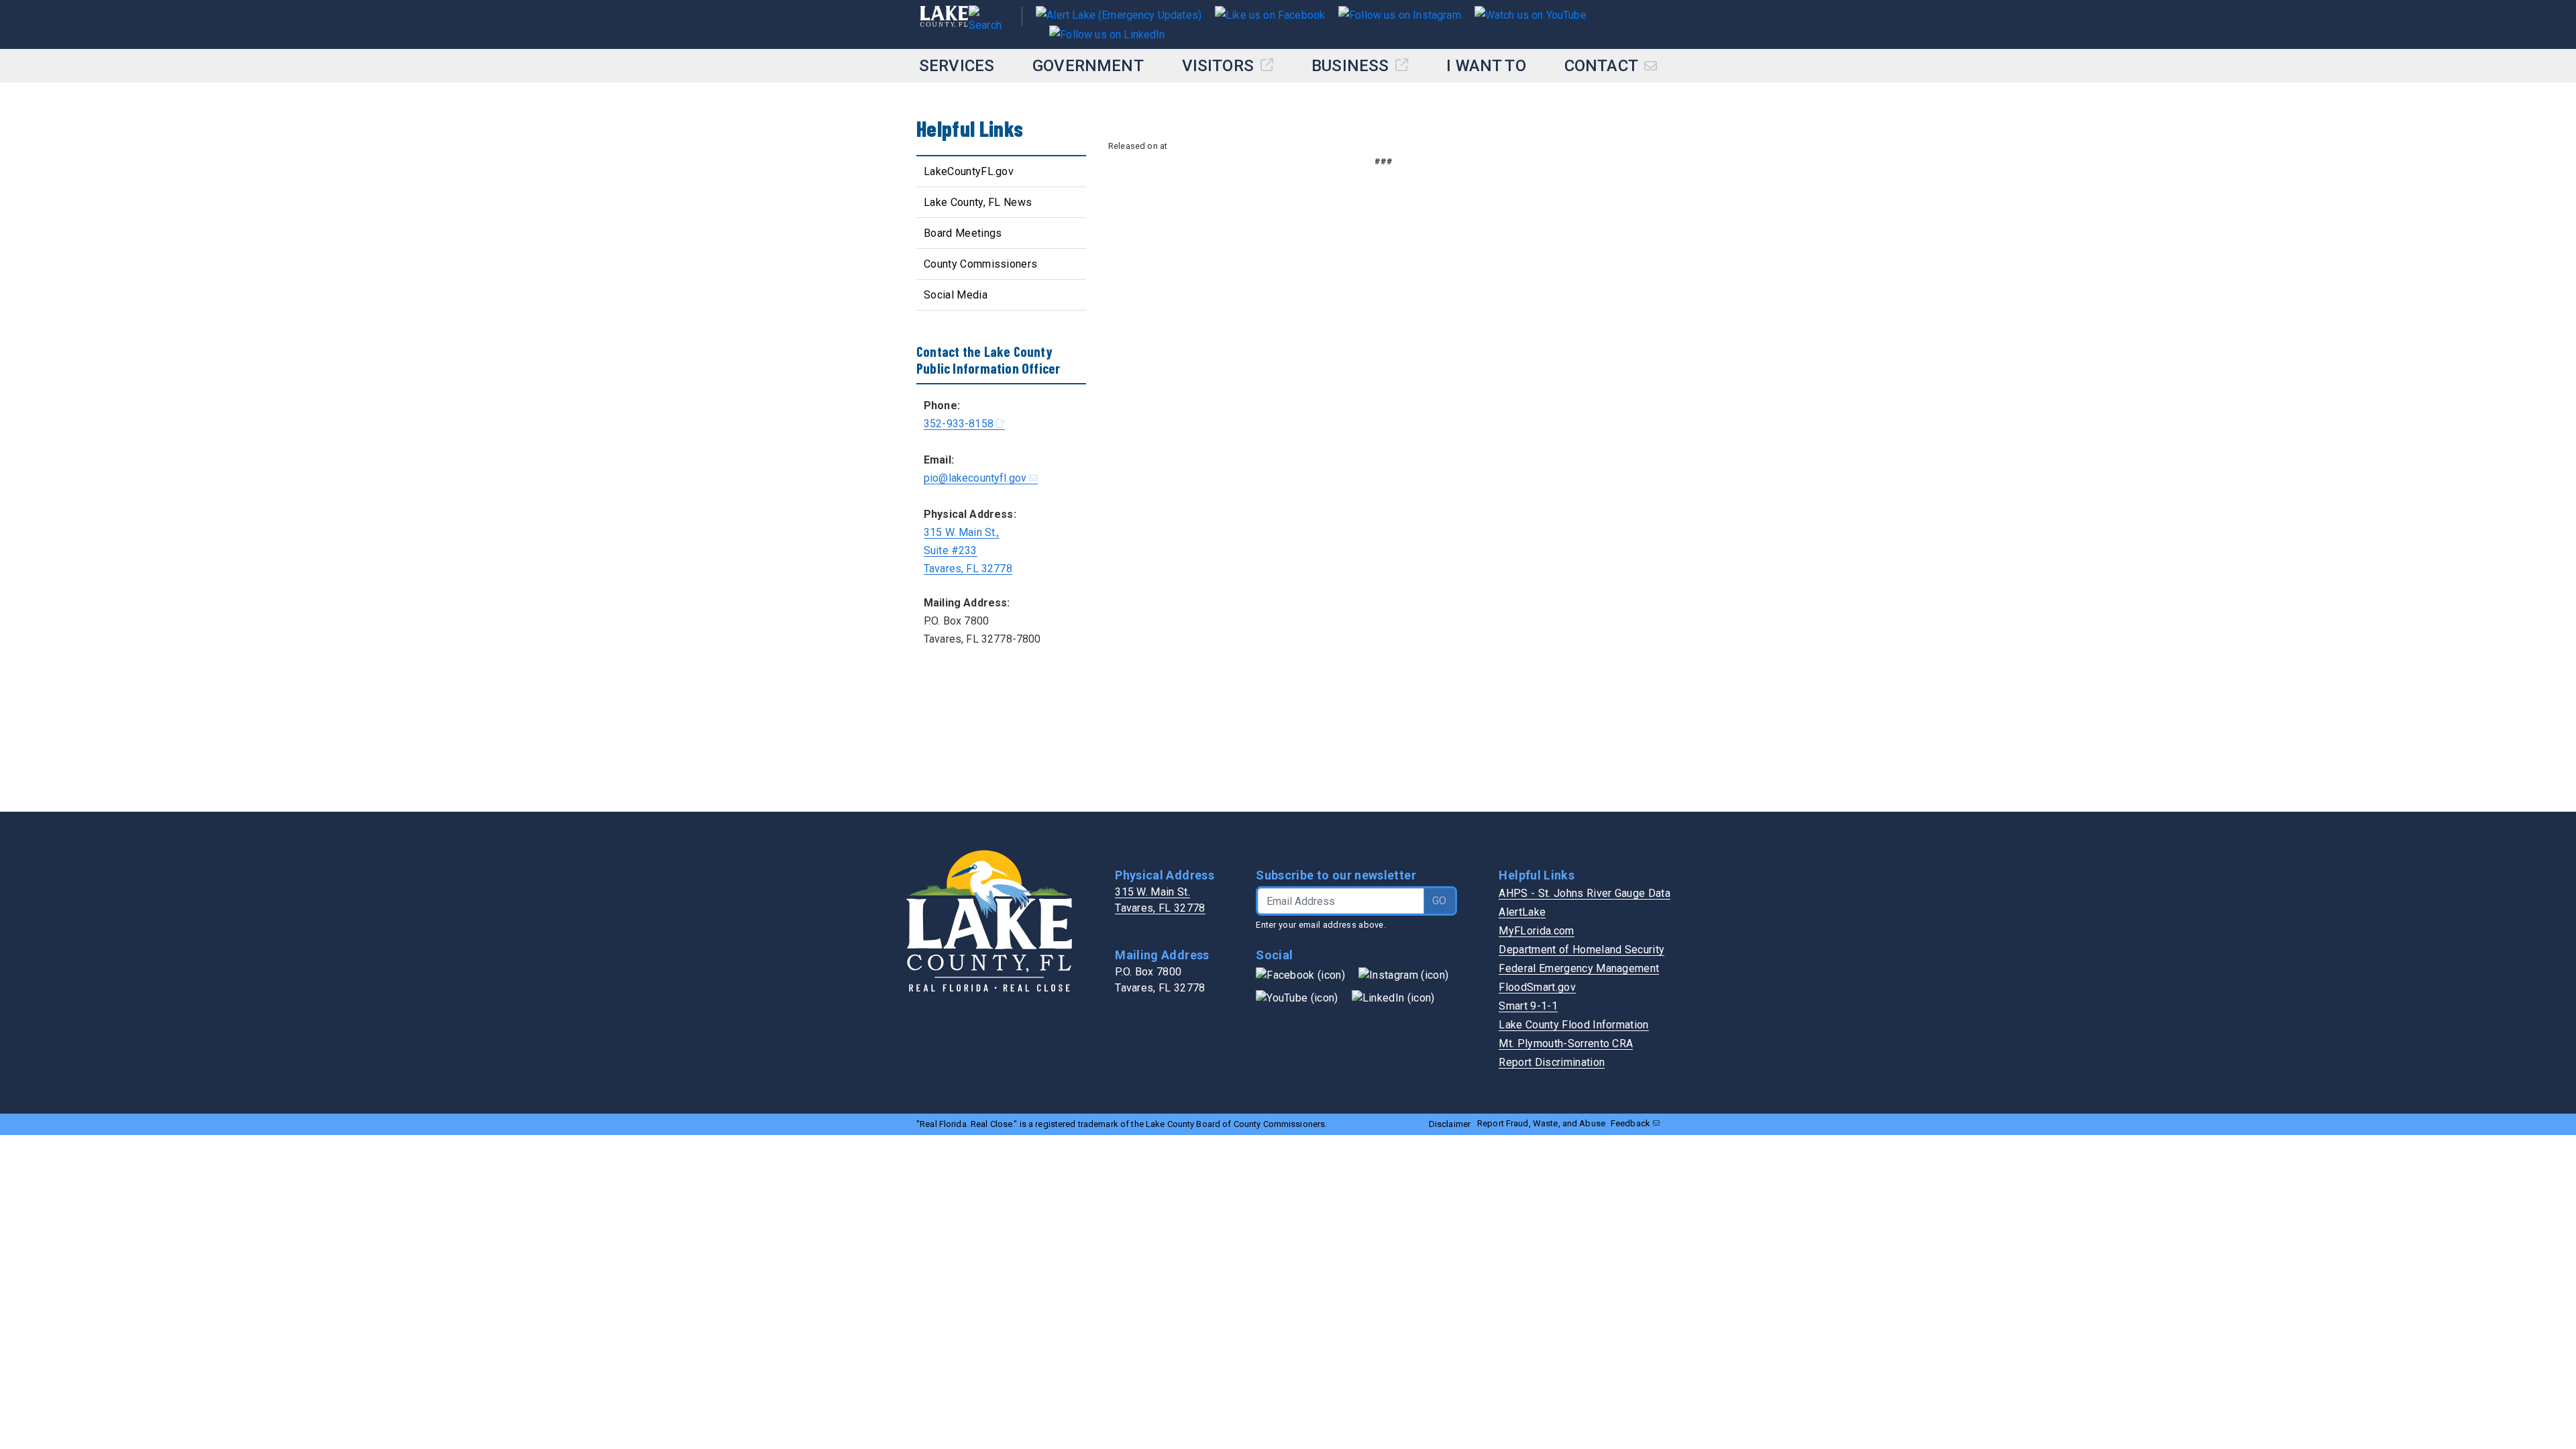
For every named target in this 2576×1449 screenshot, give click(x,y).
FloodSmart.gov (1537, 987)
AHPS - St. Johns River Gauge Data (1585, 893)
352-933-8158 (959, 424)
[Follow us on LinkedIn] (1100, 33)
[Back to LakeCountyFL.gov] (944, 24)
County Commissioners (980, 264)
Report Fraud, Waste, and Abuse (1541, 1123)
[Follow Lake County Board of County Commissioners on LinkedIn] (1393, 998)
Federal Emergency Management (1579, 968)
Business (1352, 66)
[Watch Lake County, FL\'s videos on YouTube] (1297, 998)
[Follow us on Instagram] (1393, 14)
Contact (1603, 66)
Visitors (1220, 66)
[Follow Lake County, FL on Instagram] (1403, 975)
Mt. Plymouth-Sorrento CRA (1566, 1043)
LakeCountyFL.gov (969, 171)
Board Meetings (963, 233)
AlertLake (1522, 912)
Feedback (1630, 1123)
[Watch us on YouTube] (1524, 14)
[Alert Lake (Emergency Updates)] (1119, 14)
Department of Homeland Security (1581, 950)
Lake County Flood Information (1573, 1025)
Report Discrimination (1552, 1062)
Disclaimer (1450, 1124)
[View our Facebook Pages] (1263, 14)
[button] (988, 24)
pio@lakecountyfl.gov (975, 478)
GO (1439, 901)
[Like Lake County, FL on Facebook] (1300, 975)
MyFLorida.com (1536, 931)
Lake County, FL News (978, 202)
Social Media (956, 295)
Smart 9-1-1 (1528, 1006)
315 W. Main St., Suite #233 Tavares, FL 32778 (968, 550)
